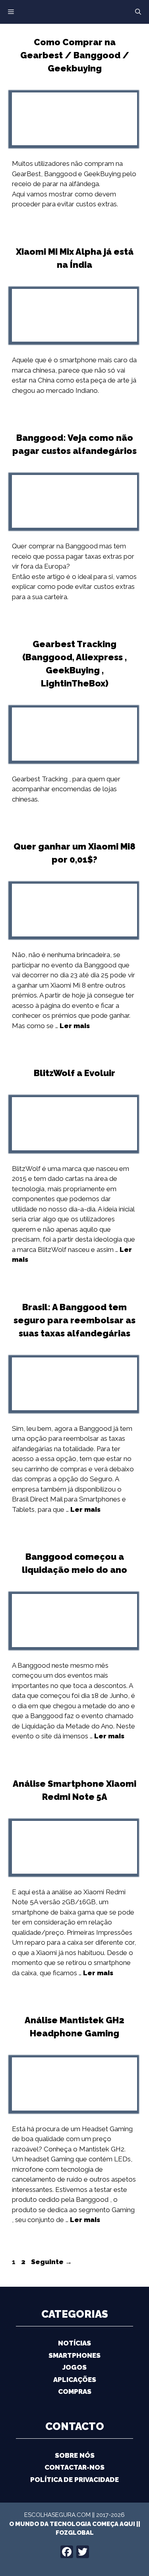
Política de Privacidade (74, 2480)
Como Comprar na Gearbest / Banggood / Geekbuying (75, 55)
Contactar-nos (74, 2467)
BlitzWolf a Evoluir (74, 1073)
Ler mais (75, 1026)
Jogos (74, 2367)
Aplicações (75, 2380)
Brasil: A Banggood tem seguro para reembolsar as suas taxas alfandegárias (74, 1320)
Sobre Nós (75, 2455)
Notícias (74, 2343)
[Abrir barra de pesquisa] (138, 12)
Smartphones (74, 2355)
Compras (75, 2391)
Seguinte (51, 2262)
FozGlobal (75, 2533)
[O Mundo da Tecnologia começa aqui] (75, 11)
